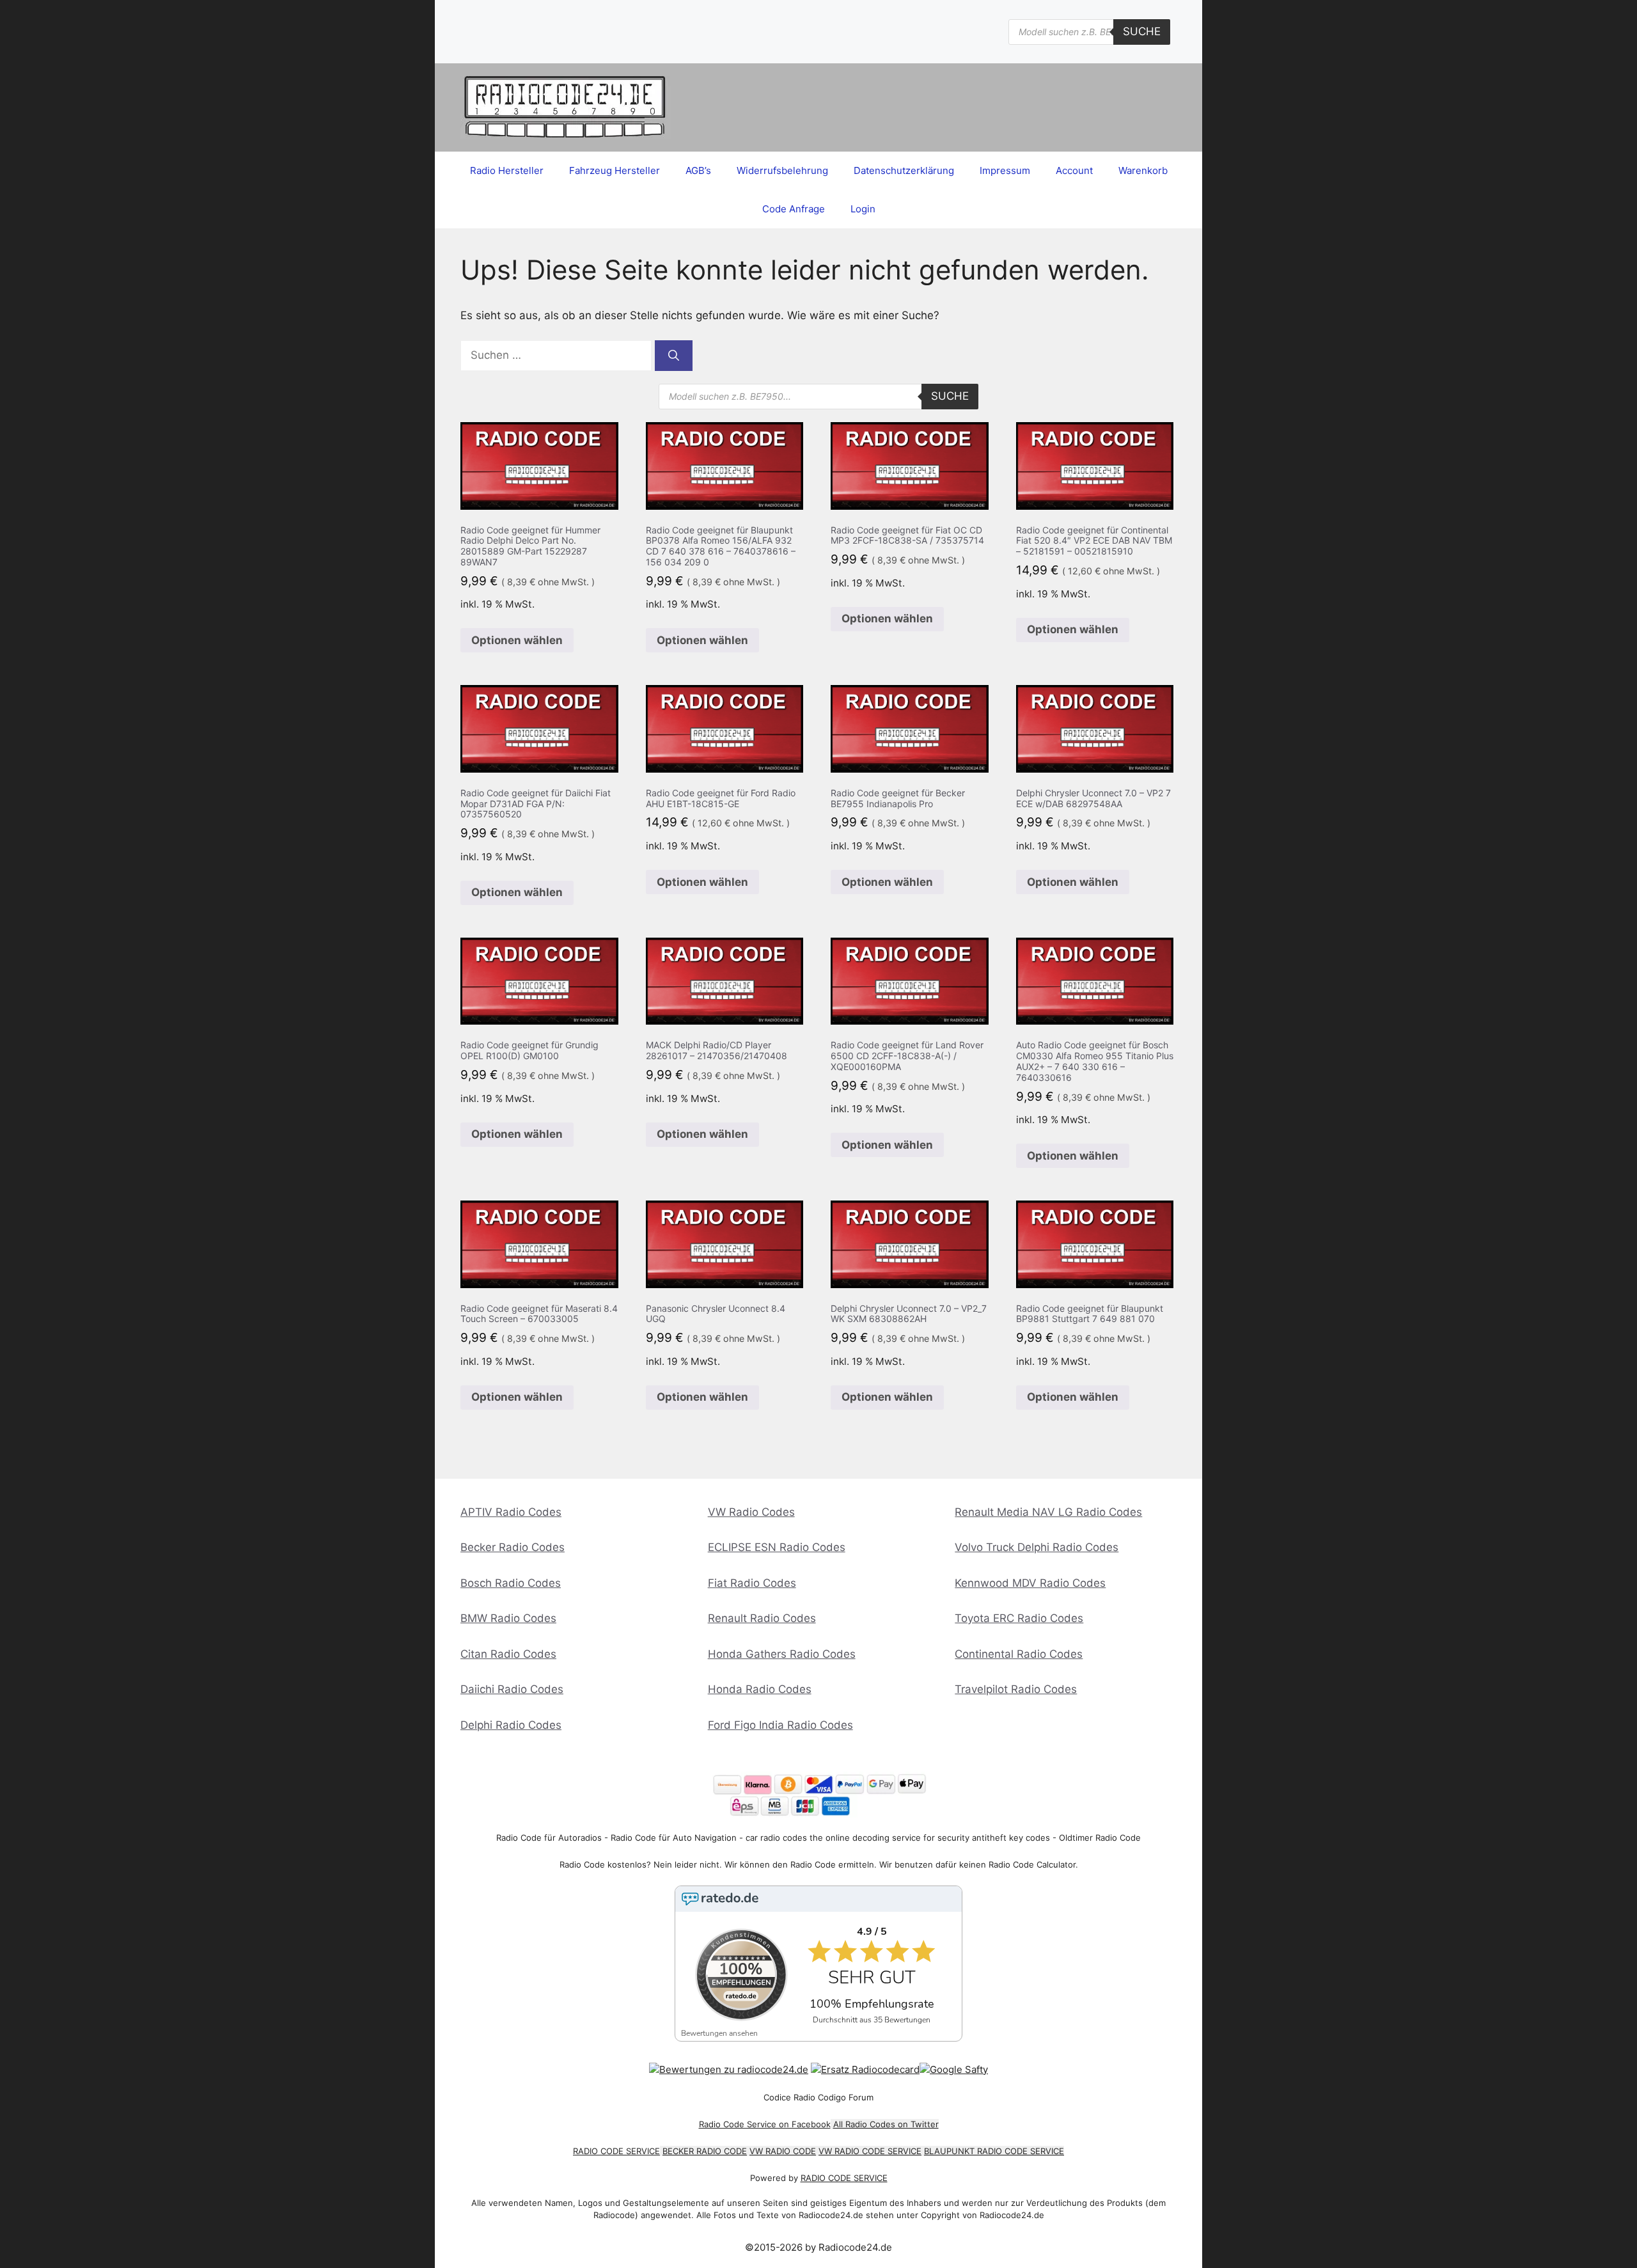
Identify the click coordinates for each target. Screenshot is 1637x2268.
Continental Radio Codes (1019, 1654)
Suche (1142, 31)
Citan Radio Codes (508, 1654)
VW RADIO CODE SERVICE (870, 2151)
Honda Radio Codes (760, 1689)
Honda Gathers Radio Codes (782, 1654)
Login (863, 209)
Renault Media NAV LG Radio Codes (1048, 1512)
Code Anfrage (794, 209)
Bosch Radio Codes (511, 1583)
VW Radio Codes (751, 1512)
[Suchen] (674, 356)
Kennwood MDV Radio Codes (1030, 1583)
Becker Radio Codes (513, 1547)
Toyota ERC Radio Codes (1019, 1618)
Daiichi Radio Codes (512, 1689)
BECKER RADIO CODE (705, 2151)
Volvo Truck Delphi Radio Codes (1037, 1547)
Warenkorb (1143, 170)
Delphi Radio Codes (511, 1725)
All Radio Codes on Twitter (886, 2124)
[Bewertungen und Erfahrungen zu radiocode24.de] (729, 2069)
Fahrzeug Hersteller (615, 170)
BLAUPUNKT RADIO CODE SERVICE (994, 2151)
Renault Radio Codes (762, 1618)
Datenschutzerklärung (904, 170)
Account (1074, 170)
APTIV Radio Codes (511, 1512)
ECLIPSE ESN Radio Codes (777, 1547)
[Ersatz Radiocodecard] (865, 2069)
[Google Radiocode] (954, 2069)
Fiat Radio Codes (752, 1583)
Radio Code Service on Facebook (765, 2124)
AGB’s (698, 170)
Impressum (1005, 170)
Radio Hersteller (507, 170)
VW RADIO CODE (783, 2151)
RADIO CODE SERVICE (616, 2151)
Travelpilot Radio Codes (1016, 1689)
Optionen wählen (517, 640)
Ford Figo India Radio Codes (780, 1725)
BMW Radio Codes (508, 1618)
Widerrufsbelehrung (782, 170)
